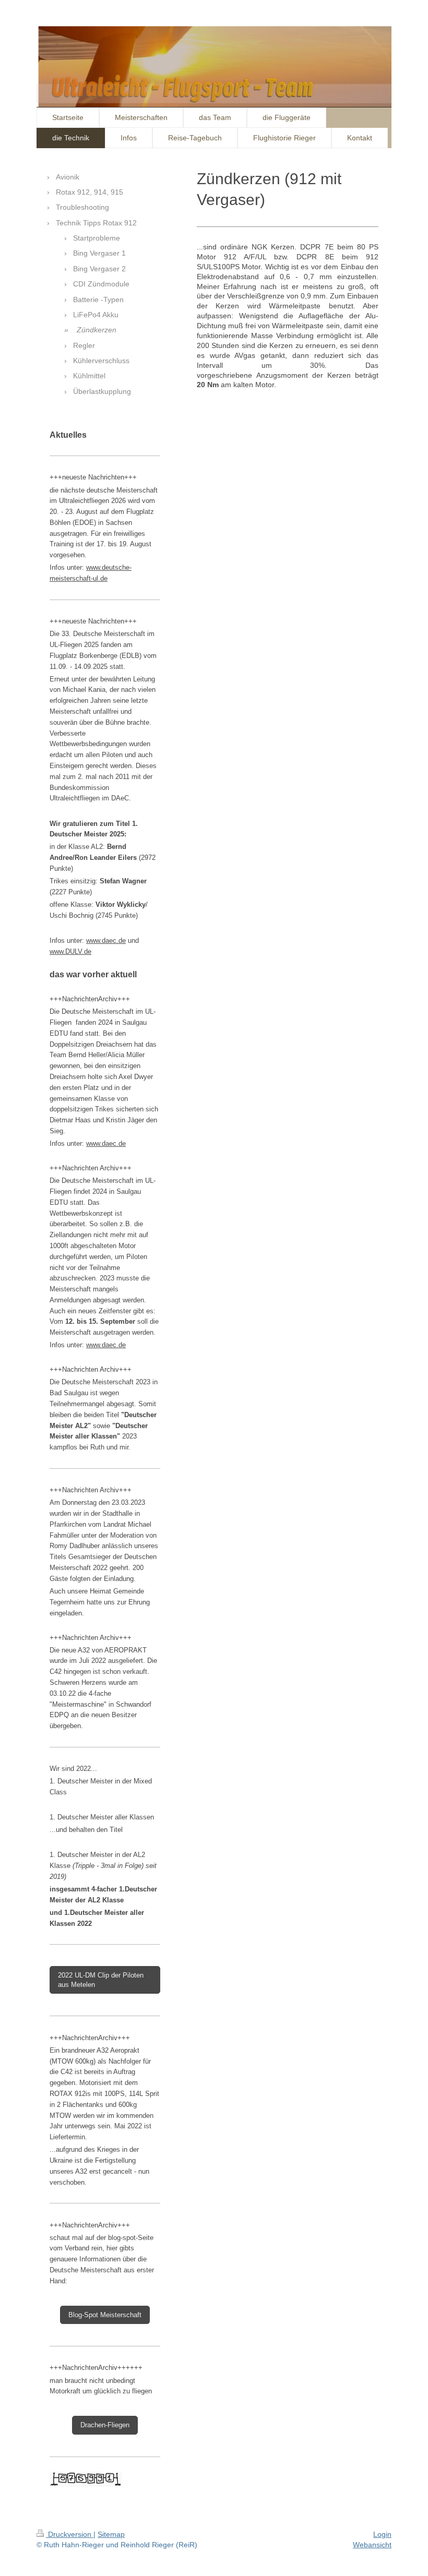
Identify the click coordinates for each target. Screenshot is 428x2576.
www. (94, 567)
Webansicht (372, 2545)
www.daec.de (106, 940)
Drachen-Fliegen (105, 2425)
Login (382, 2534)
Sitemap (111, 2534)
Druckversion (70, 2534)
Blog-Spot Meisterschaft (105, 2315)
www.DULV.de (70, 951)
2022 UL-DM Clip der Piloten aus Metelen (101, 1980)
